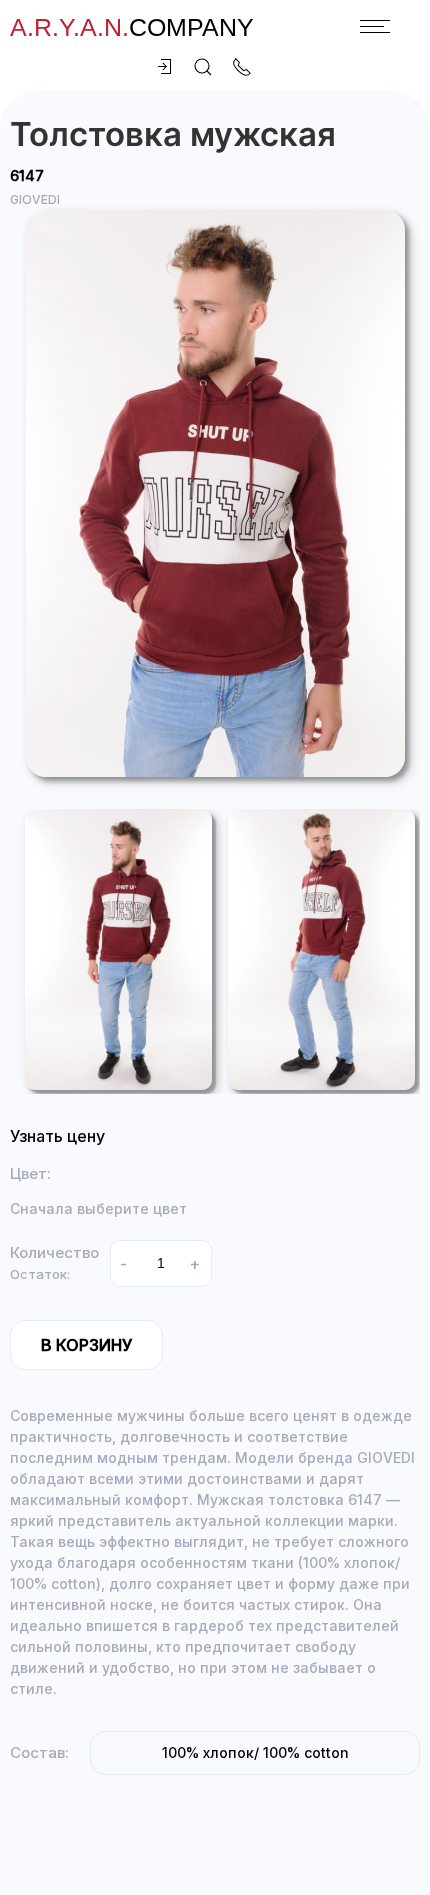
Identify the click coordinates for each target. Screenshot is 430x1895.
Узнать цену (57, 1136)
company (132, 27)
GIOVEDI (35, 199)
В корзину (86, 1345)
